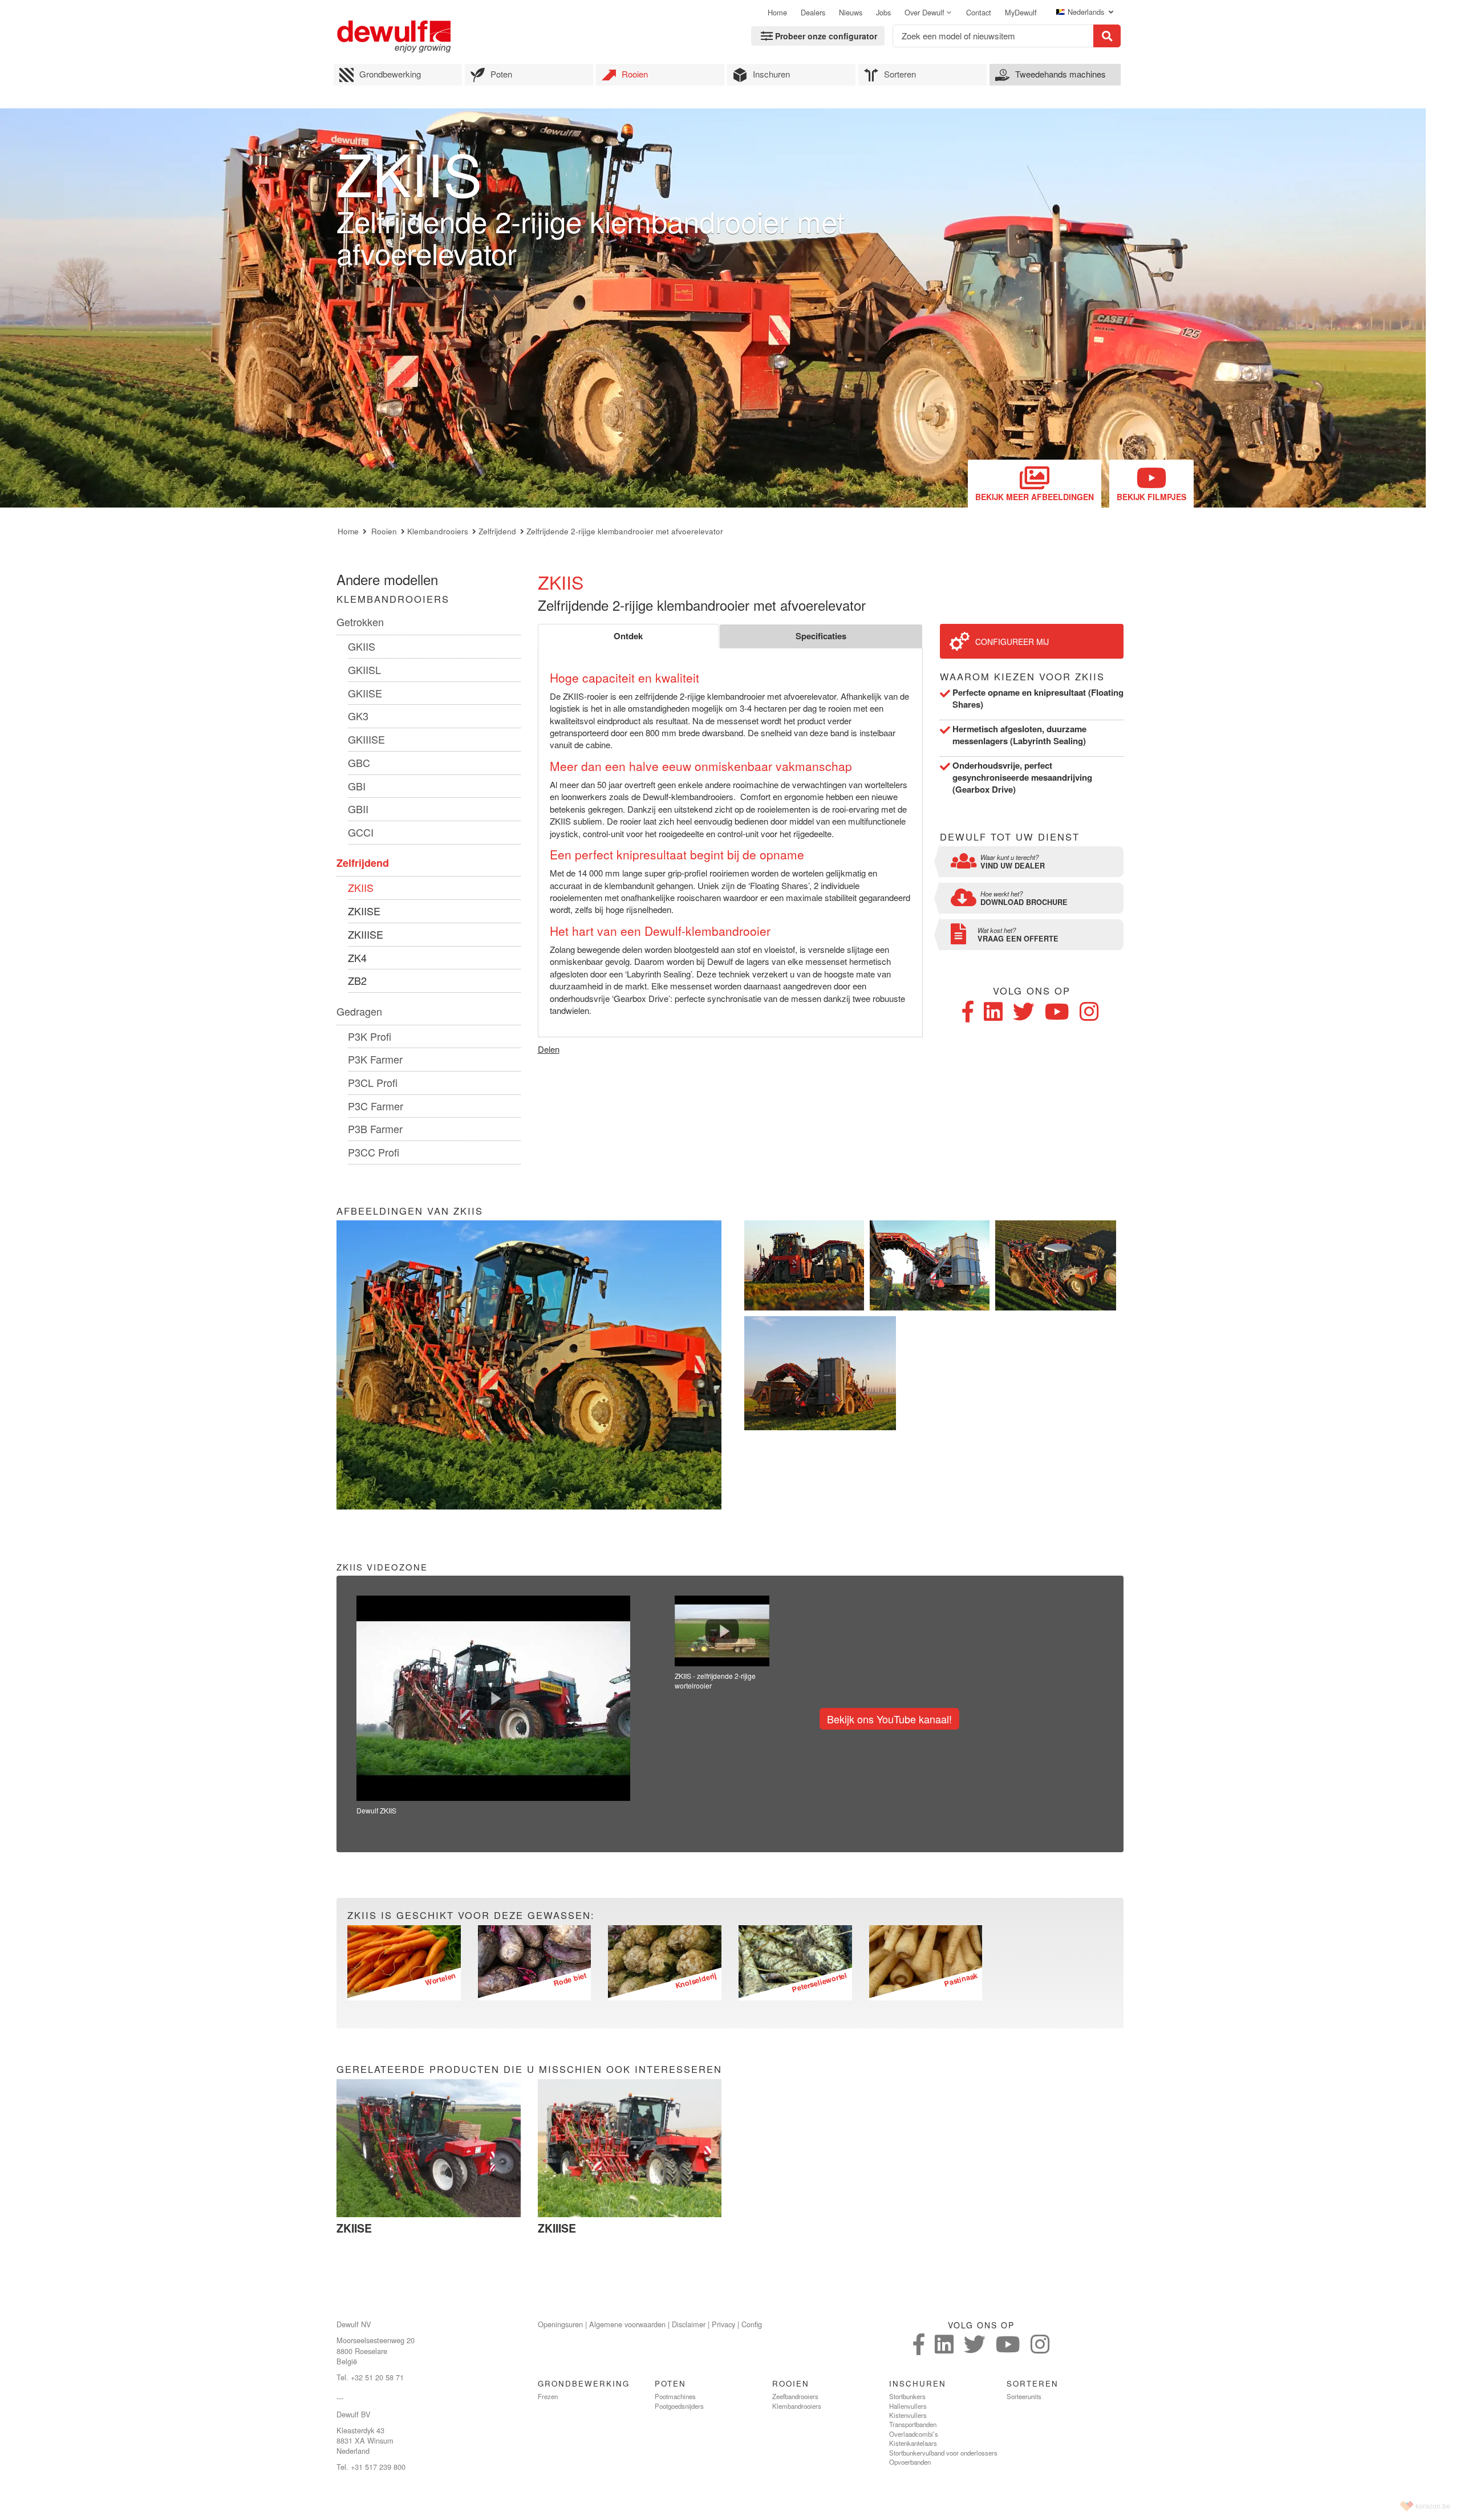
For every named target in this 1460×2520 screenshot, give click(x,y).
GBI (357, 786)
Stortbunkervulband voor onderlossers (943, 2453)
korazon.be (1433, 2506)
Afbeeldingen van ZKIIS (410, 1211)
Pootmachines (675, 2396)
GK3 (358, 716)
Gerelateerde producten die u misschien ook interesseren (529, 2069)
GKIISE (365, 693)
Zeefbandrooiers (795, 2396)
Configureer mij (1012, 642)
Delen (549, 1049)
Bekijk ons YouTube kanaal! (889, 1719)
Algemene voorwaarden (627, 2324)
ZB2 (357, 980)
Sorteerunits (1024, 2396)
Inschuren (771, 74)
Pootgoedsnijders (679, 2406)
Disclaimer (689, 2324)
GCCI (361, 832)
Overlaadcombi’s (914, 2434)
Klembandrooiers (438, 531)
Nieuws (851, 13)
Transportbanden (913, 2424)
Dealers (813, 13)
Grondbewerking (390, 74)
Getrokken (360, 622)
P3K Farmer (375, 1059)
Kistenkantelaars (913, 2443)
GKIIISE (366, 739)
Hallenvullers (908, 2406)
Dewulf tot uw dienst (1010, 837)
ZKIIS (361, 887)
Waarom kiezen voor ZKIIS (1022, 677)
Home (777, 13)
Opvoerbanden (910, 2462)
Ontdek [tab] (628, 636)
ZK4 (357, 957)
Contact (979, 13)
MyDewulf (1021, 13)
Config (752, 2324)
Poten (501, 74)
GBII (358, 809)
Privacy (723, 2324)
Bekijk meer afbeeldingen (1035, 497)
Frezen (548, 2396)
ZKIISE (364, 911)
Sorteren (900, 74)
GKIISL (364, 669)
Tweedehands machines (1060, 74)
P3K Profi (370, 1036)
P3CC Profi (374, 1152)
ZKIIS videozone (382, 1567)
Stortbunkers (907, 2396)
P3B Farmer (375, 1129)
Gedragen (359, 1011)
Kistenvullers (908, 2415)
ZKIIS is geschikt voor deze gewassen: (471, 1915)
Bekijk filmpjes (1151, 497)
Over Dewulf (924, 13)
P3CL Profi (373, 1082)
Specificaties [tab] (821, 636)
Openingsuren (560, 2324)
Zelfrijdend (497, 531)
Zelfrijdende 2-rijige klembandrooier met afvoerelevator (625, 531)
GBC (359, 762)
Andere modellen (387, 579)
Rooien (635, 74)
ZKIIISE (366, 934)
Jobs (883, 13)
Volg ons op (1032, 991)
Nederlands (1087, 12)
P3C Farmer (376, 1106)
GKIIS (362, 646)
